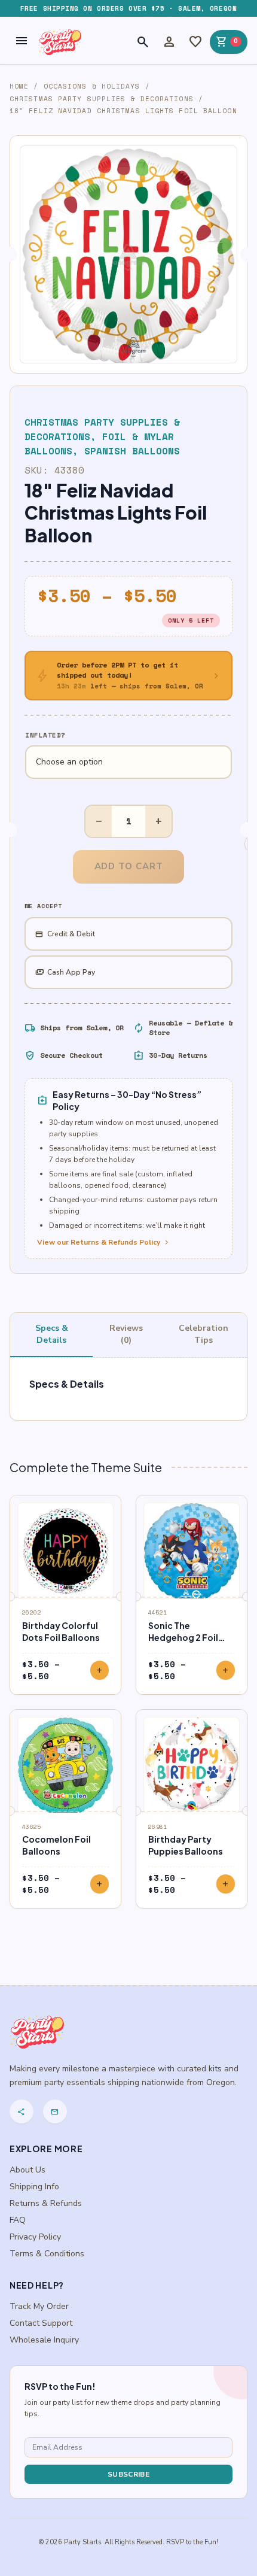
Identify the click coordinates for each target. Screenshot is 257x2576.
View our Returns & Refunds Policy (104, 1242)
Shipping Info (34, 2187)
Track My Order (39, 2306)
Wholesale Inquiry (44, 2340)
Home (19, 86)
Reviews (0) (126, 1334)
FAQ (18, 2220)
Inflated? (45, 735)
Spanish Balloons (132, 451)
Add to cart (129, 866)
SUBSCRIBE (128, 2474)
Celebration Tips (204, 1334)
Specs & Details (52, 1334)
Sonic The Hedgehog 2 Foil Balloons (183, 1637)
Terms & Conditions (47, 2254)
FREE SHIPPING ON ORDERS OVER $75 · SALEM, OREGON (128, 8)
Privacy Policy (35, 2237)
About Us (27, 2170)
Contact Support (41, 2323)
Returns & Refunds (46, 2203)
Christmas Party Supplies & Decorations (102, 99)
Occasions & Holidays (92, 86)
